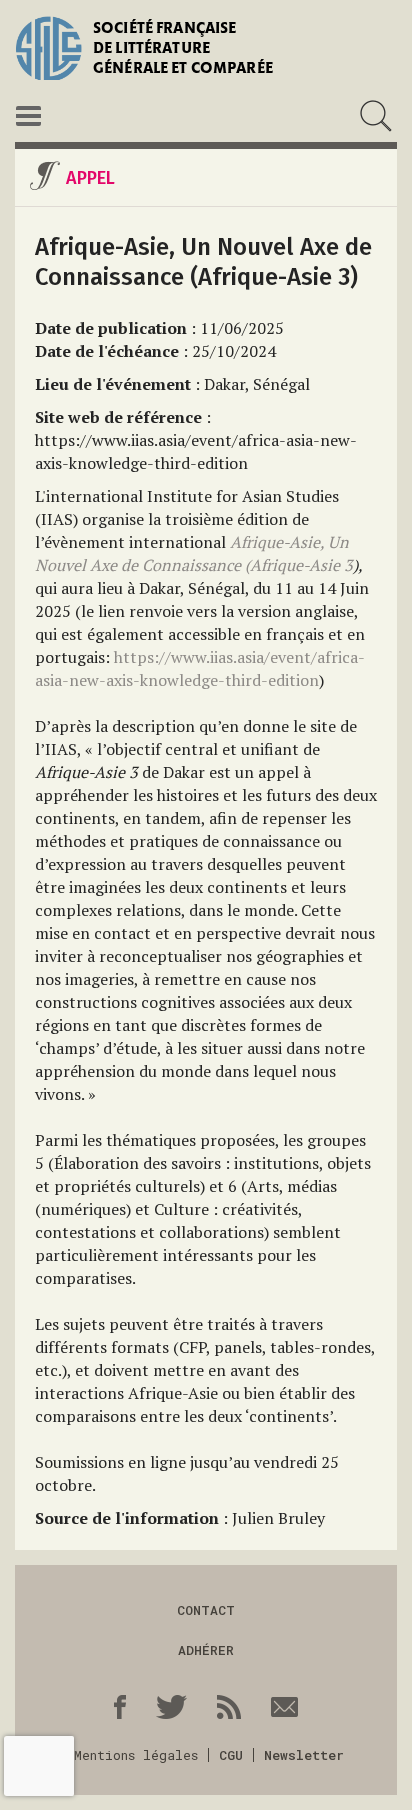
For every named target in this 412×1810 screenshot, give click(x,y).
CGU (231, 1755)
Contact (206, 1610)
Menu (28, 116)
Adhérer (206, 1650)
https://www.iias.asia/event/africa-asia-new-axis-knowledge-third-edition (200, 668)
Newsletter (304, 1755)
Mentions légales (136, 1755)
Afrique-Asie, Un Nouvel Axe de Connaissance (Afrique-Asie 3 (194, 553)
